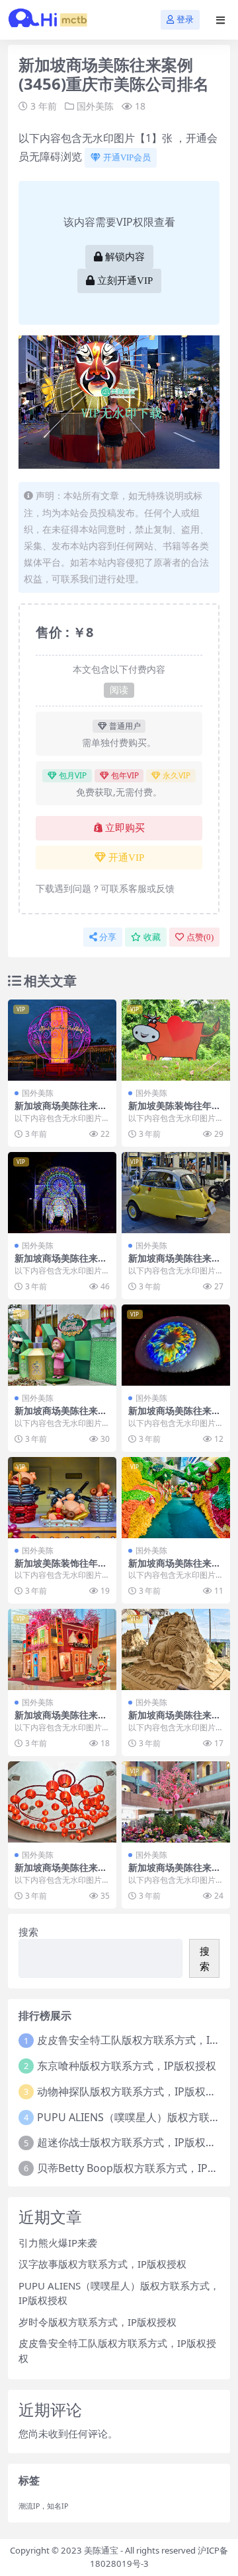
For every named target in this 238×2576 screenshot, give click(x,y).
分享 (108, 937)
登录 (185, 19)
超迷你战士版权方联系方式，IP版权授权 (132, 2142)
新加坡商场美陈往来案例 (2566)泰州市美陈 (175, 1873)
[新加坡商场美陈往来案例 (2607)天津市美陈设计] (62, 1649)
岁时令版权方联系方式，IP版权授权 (98, 2322)
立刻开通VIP (125, 281)
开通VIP (126, 858)
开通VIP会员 (127, 157)
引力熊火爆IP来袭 (58, 2243)
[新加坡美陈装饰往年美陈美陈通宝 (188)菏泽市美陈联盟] (62, 1498)
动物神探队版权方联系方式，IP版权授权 (132, 2091)
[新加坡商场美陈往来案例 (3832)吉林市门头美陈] (176, 1193)
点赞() (200, 937)
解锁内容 (125, 257)
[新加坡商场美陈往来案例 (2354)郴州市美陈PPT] (176, 1498)
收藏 (152, 937)
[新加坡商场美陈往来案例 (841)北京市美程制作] (176, 1345)
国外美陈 (95, 106)
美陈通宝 (101, 2550)
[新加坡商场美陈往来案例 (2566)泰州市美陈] (176, 1802)
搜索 (28, 1932)
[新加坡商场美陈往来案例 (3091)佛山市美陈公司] (62, 1802)
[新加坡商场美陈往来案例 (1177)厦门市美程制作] (62, 1193)
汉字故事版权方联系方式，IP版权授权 (102, 2264)
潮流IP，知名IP (43, 2506)
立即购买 (125, 828)
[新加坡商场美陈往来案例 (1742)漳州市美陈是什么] (62, 1345)
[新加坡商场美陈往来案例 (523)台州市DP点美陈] (176, 1649)
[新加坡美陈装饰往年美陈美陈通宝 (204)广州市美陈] (176, 1040)
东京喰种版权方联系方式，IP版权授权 (127, 2066)
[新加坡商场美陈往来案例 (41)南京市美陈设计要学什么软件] (62, 1040)
